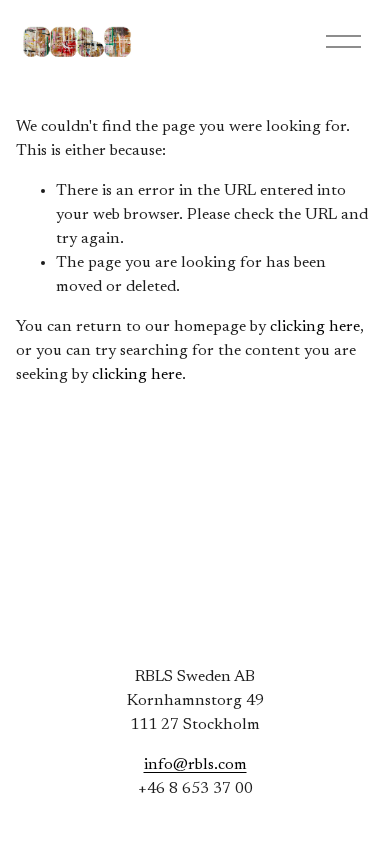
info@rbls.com (195, 765)
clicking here (315, 327)
